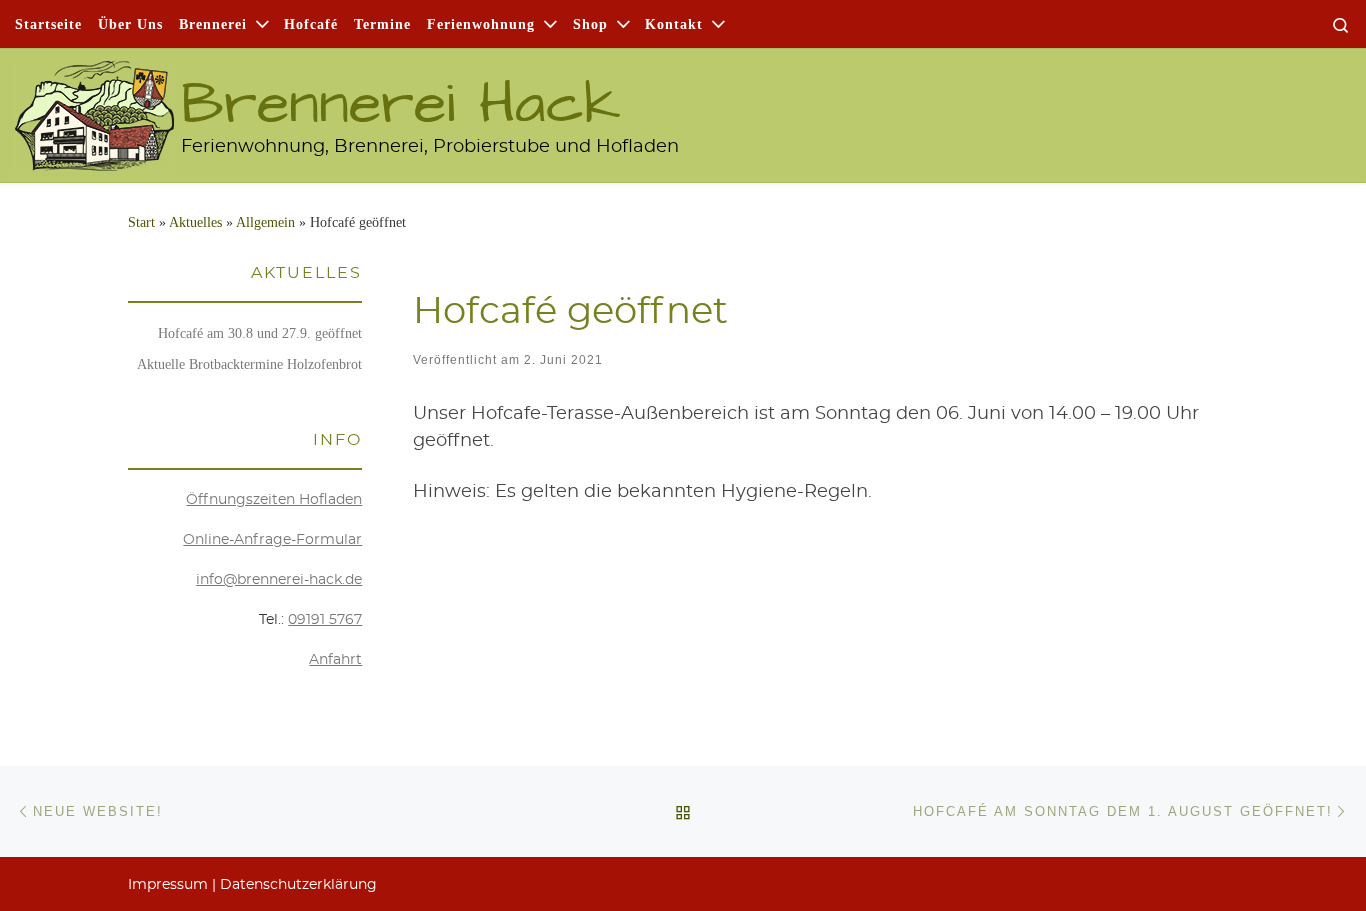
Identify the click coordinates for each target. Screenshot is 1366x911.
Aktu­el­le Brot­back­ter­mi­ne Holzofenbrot (249, 364)
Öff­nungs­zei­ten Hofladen (274, 500)
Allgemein (265, 222)
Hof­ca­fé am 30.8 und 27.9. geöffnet (260, 333)
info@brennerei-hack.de (279, 580)
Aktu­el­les (195, 222)
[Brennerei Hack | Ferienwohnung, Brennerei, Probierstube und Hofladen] (94, 105)
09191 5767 (325, 620)
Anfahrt (335, 660)
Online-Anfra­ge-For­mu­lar (272, 540)
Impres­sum (168, 885)
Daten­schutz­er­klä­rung (298, 885)
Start (141, 222)
